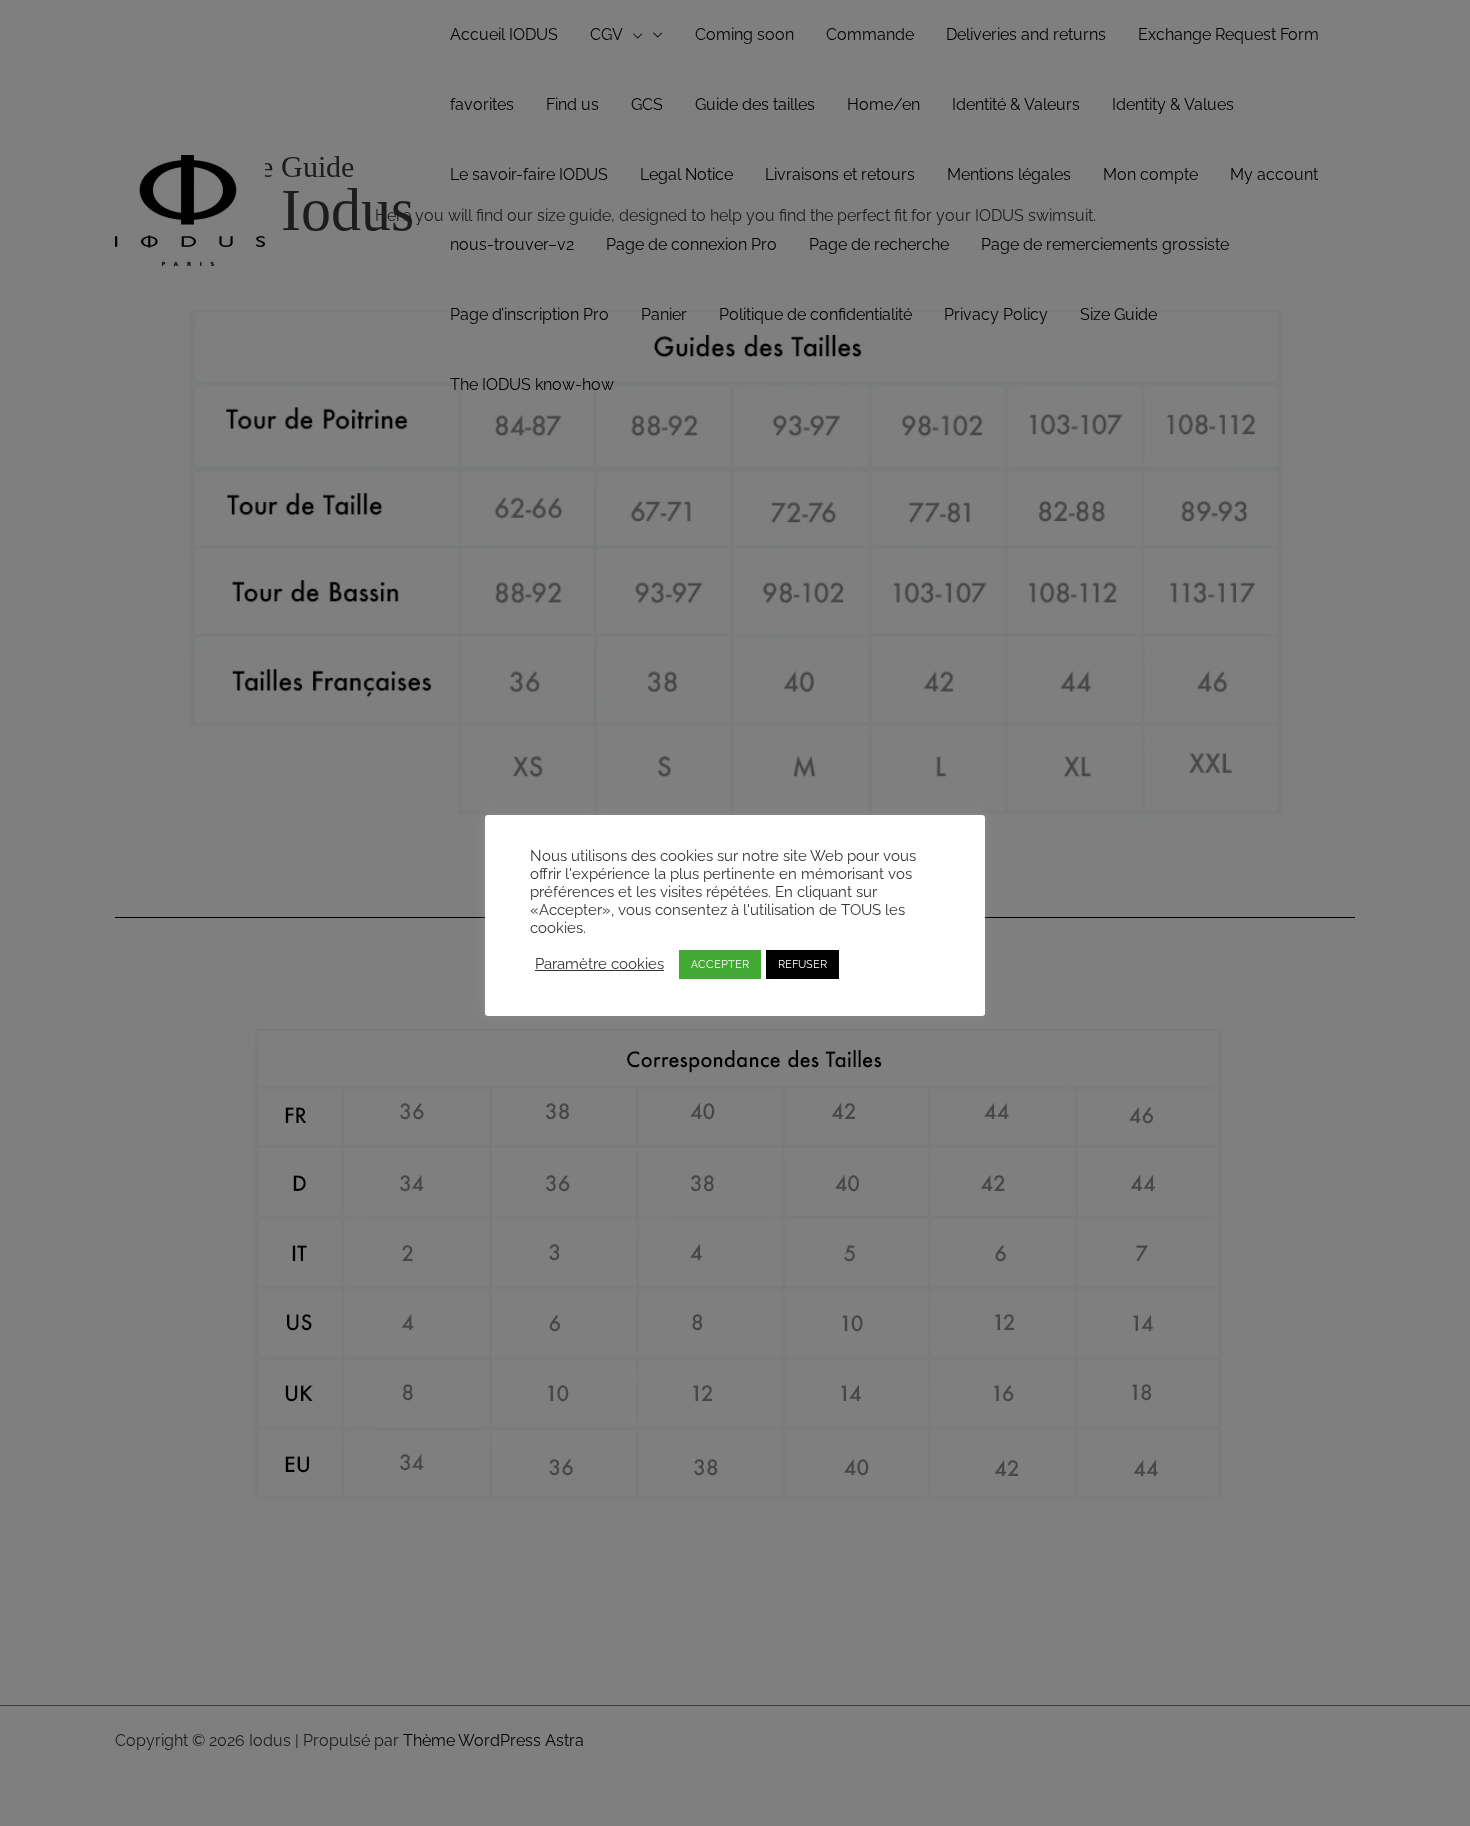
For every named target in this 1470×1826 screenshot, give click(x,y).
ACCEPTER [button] (720, 964)
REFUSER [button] (802, 964)
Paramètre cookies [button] (599, 963)
